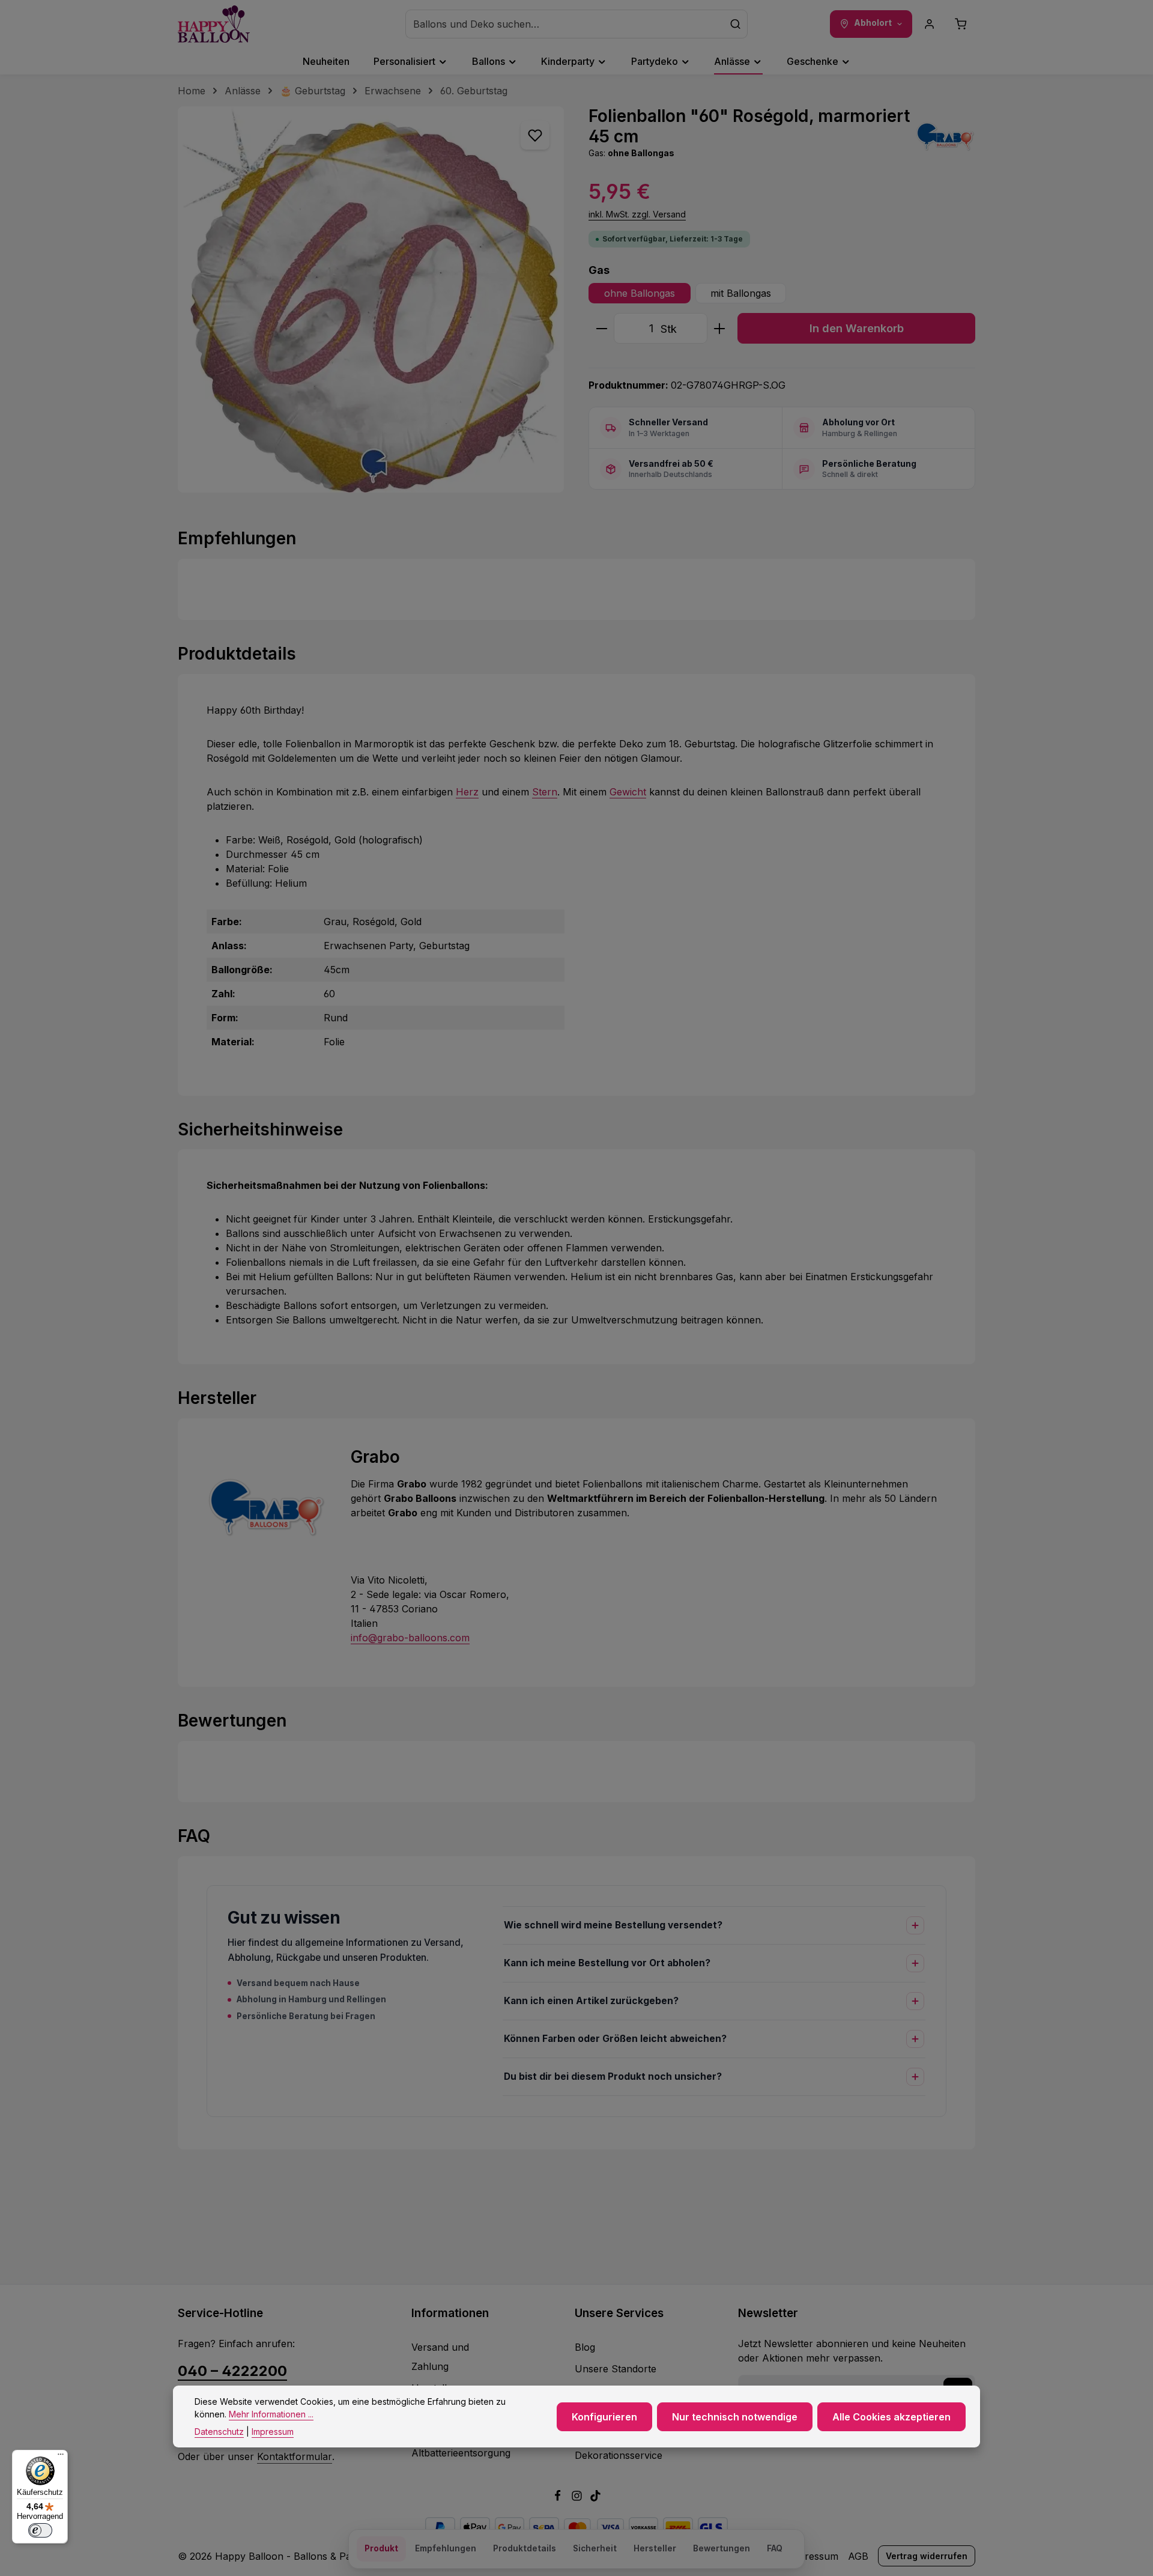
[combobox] (565, 24)
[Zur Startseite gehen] (214, 24)
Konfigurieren (604, 2416)
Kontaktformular (295, 2456)
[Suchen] (736, 24)
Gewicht (628, 792)
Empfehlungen (446, 2548)
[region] (371, 299)
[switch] (40, 2530)
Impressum (813, 2556)
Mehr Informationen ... (271, 2414)
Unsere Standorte (616, 2369)
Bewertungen (722, 2548)
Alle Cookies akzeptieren (891, 2416)
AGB (858, 2556)
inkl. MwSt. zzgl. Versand (637, 214)
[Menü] (61, 2457)
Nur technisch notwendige (735, 2416)
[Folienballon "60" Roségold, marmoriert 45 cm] (371, 299)
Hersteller (655, 2548)
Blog (585, 2347)
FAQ (775, 2548)
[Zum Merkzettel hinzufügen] (535, 135)
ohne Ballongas (640, 293)
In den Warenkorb (857, 328)
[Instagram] (578, 2498)
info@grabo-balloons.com (410, 1638)
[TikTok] (595, 2498)
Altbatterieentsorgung (461, 2453)
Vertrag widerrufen (927, 2556)
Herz (467, 792)
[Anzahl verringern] (601, 328)
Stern (545, 792)
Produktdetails (525, 2548)
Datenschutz (219, 2432)
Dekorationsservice (619, 2455)
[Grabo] (945, 136)
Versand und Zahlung (440, 2357)
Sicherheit (595, 2548)
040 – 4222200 (232, 2371)
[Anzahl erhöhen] (720, 328)
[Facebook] (559, 2498)
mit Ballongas (741, 293)
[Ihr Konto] (930, 24)
